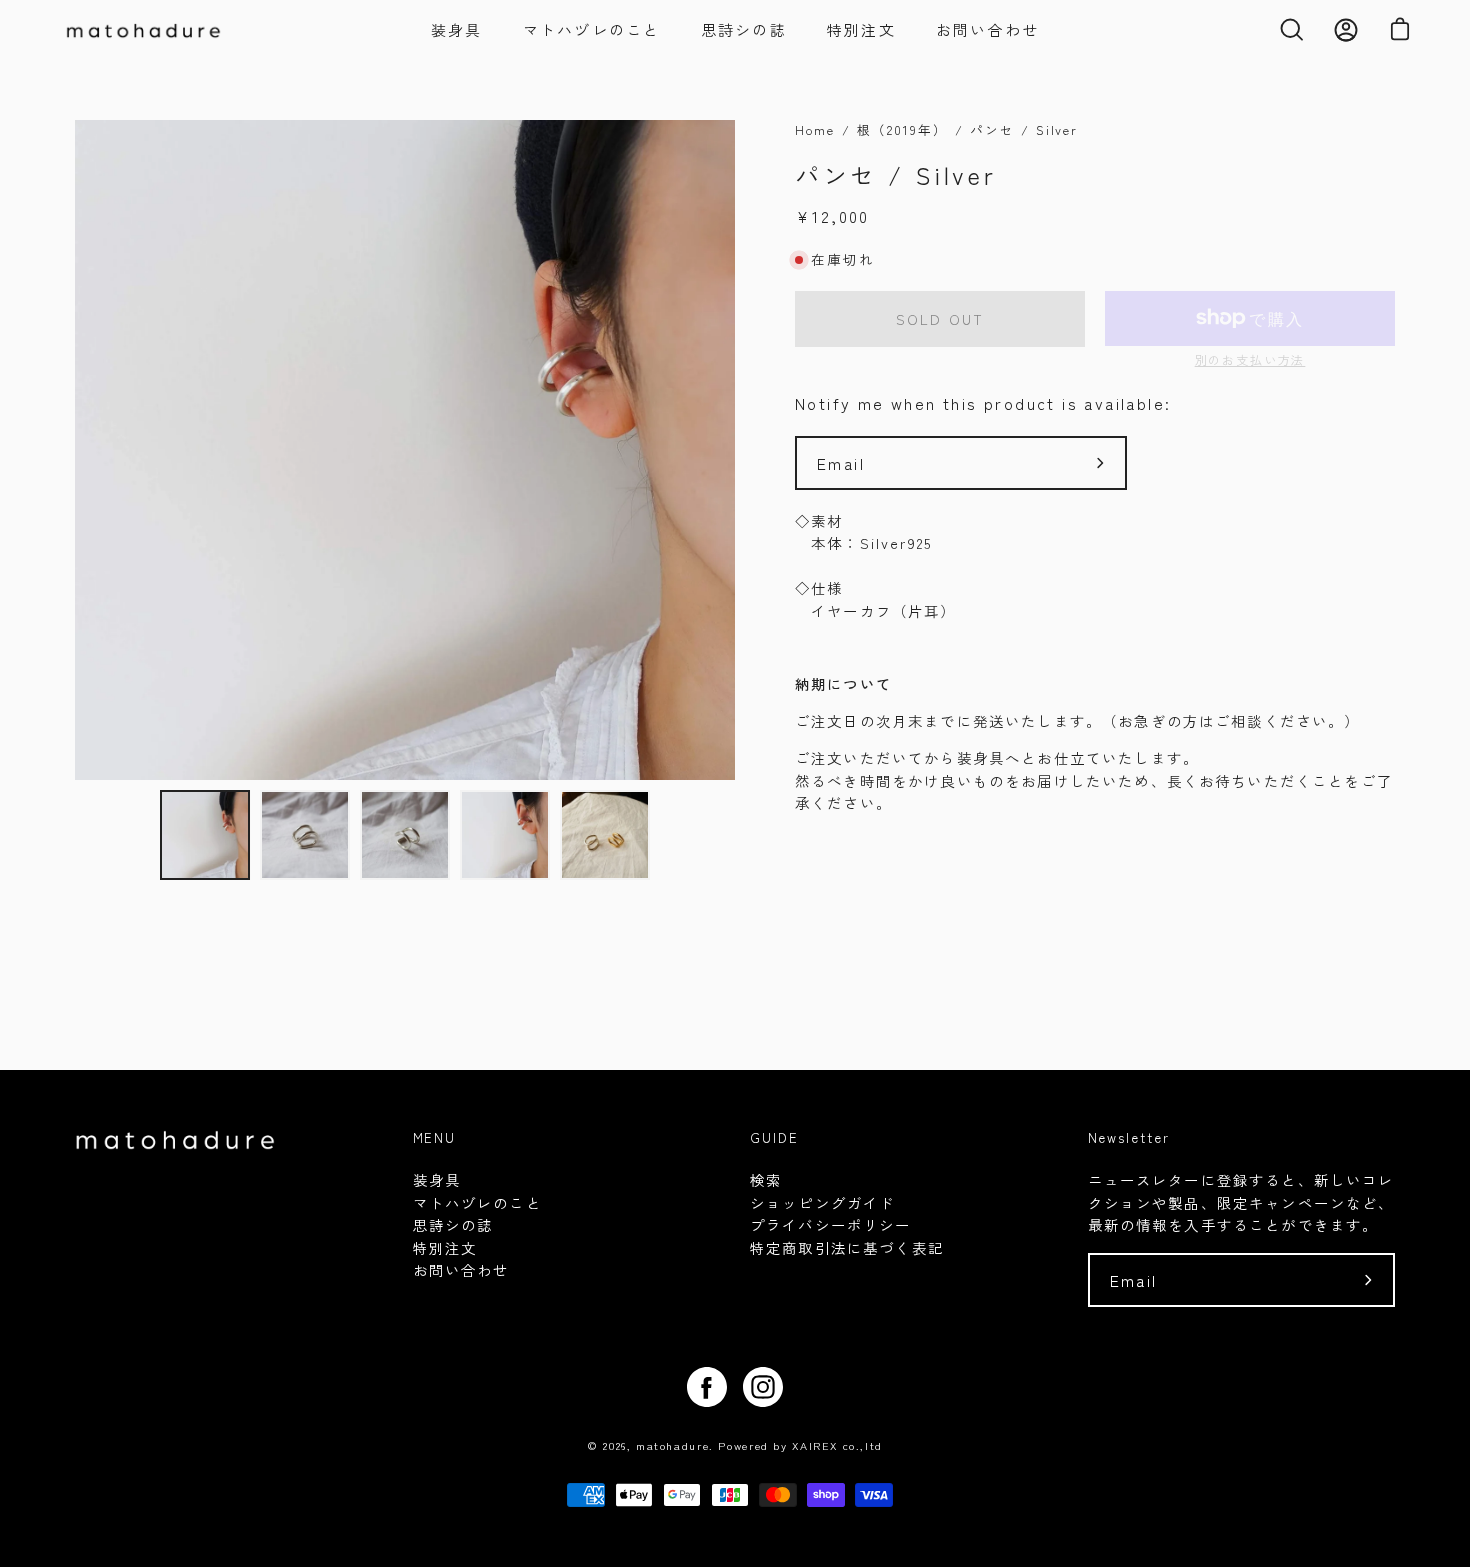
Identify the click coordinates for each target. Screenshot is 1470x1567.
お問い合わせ (461, 1269)
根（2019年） (902, 129)
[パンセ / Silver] (205, 835)
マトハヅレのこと (477, 1202)
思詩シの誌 (453, 1224)
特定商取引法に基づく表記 (847, 1247)
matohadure (672, 1445)
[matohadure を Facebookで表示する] (707, 1387)
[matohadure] (160, 30)
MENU (435, 1138)
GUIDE (774, 1138)
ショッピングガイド (822, 1202)
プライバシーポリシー (831, 1224)
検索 (766, 1179)
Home (815, 129)
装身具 (437, 1179)
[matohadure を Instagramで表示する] (763, 1387)
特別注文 (445, 1247)
